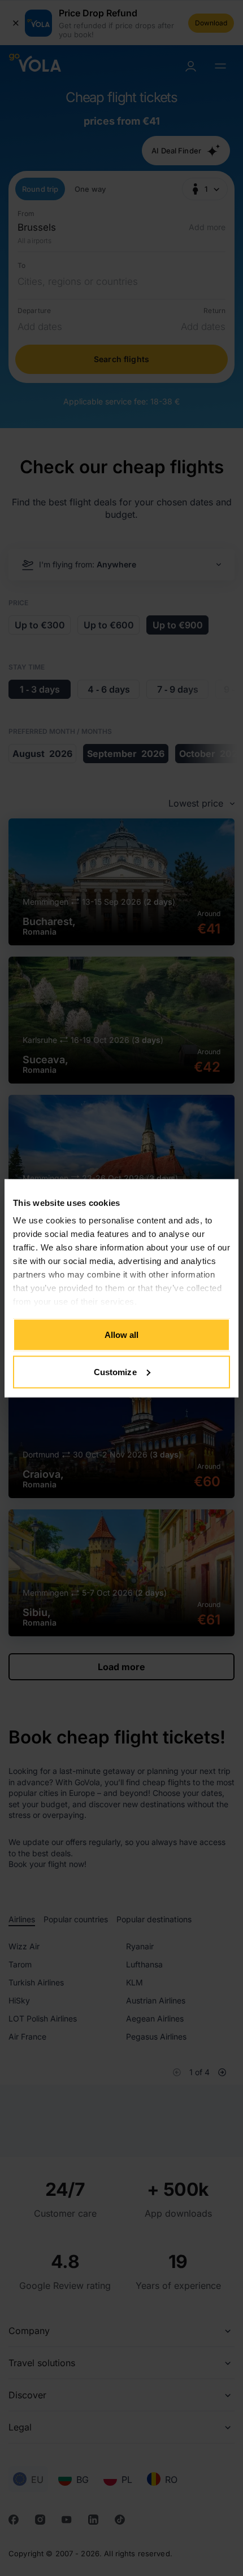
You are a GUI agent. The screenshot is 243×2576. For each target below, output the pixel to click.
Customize (115, 1371)
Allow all (122, 1335)
